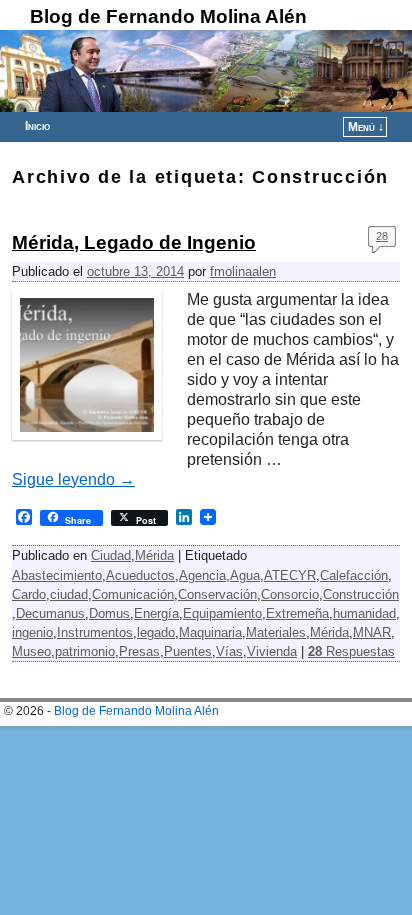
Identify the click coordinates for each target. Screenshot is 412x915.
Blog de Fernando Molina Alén (168, 16)
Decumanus (50, 613)
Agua (245, 575)
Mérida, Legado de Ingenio (134, 242)
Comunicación (133, 594)
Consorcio (290, 594)
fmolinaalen (243, 271)
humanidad (364, 613)
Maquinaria (210, 632)
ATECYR (290, 575)
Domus (109, 613)
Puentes (188, 651)
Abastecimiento (57, 575)
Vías (229, 651)
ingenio (32, 632)
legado (156, 632)
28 (382, 236)
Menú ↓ (366, 127)
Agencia (202, 575)
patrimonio (85, 651)
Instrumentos (95, 632)
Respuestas (351, 651)
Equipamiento (222, 613)
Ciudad (111, 555)
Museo (31, 651)
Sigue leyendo (73, 479)
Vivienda (272, 651)
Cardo (29, 594)
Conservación (217, 594)
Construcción (361, 594)
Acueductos (140, 575)
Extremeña (297, 613)
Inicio (37, 126)
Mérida (154, 555)
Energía (156, 613)
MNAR (372, 632)
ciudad (69, 594)
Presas (139, 651)
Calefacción (354, 575)
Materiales (276, 632)
